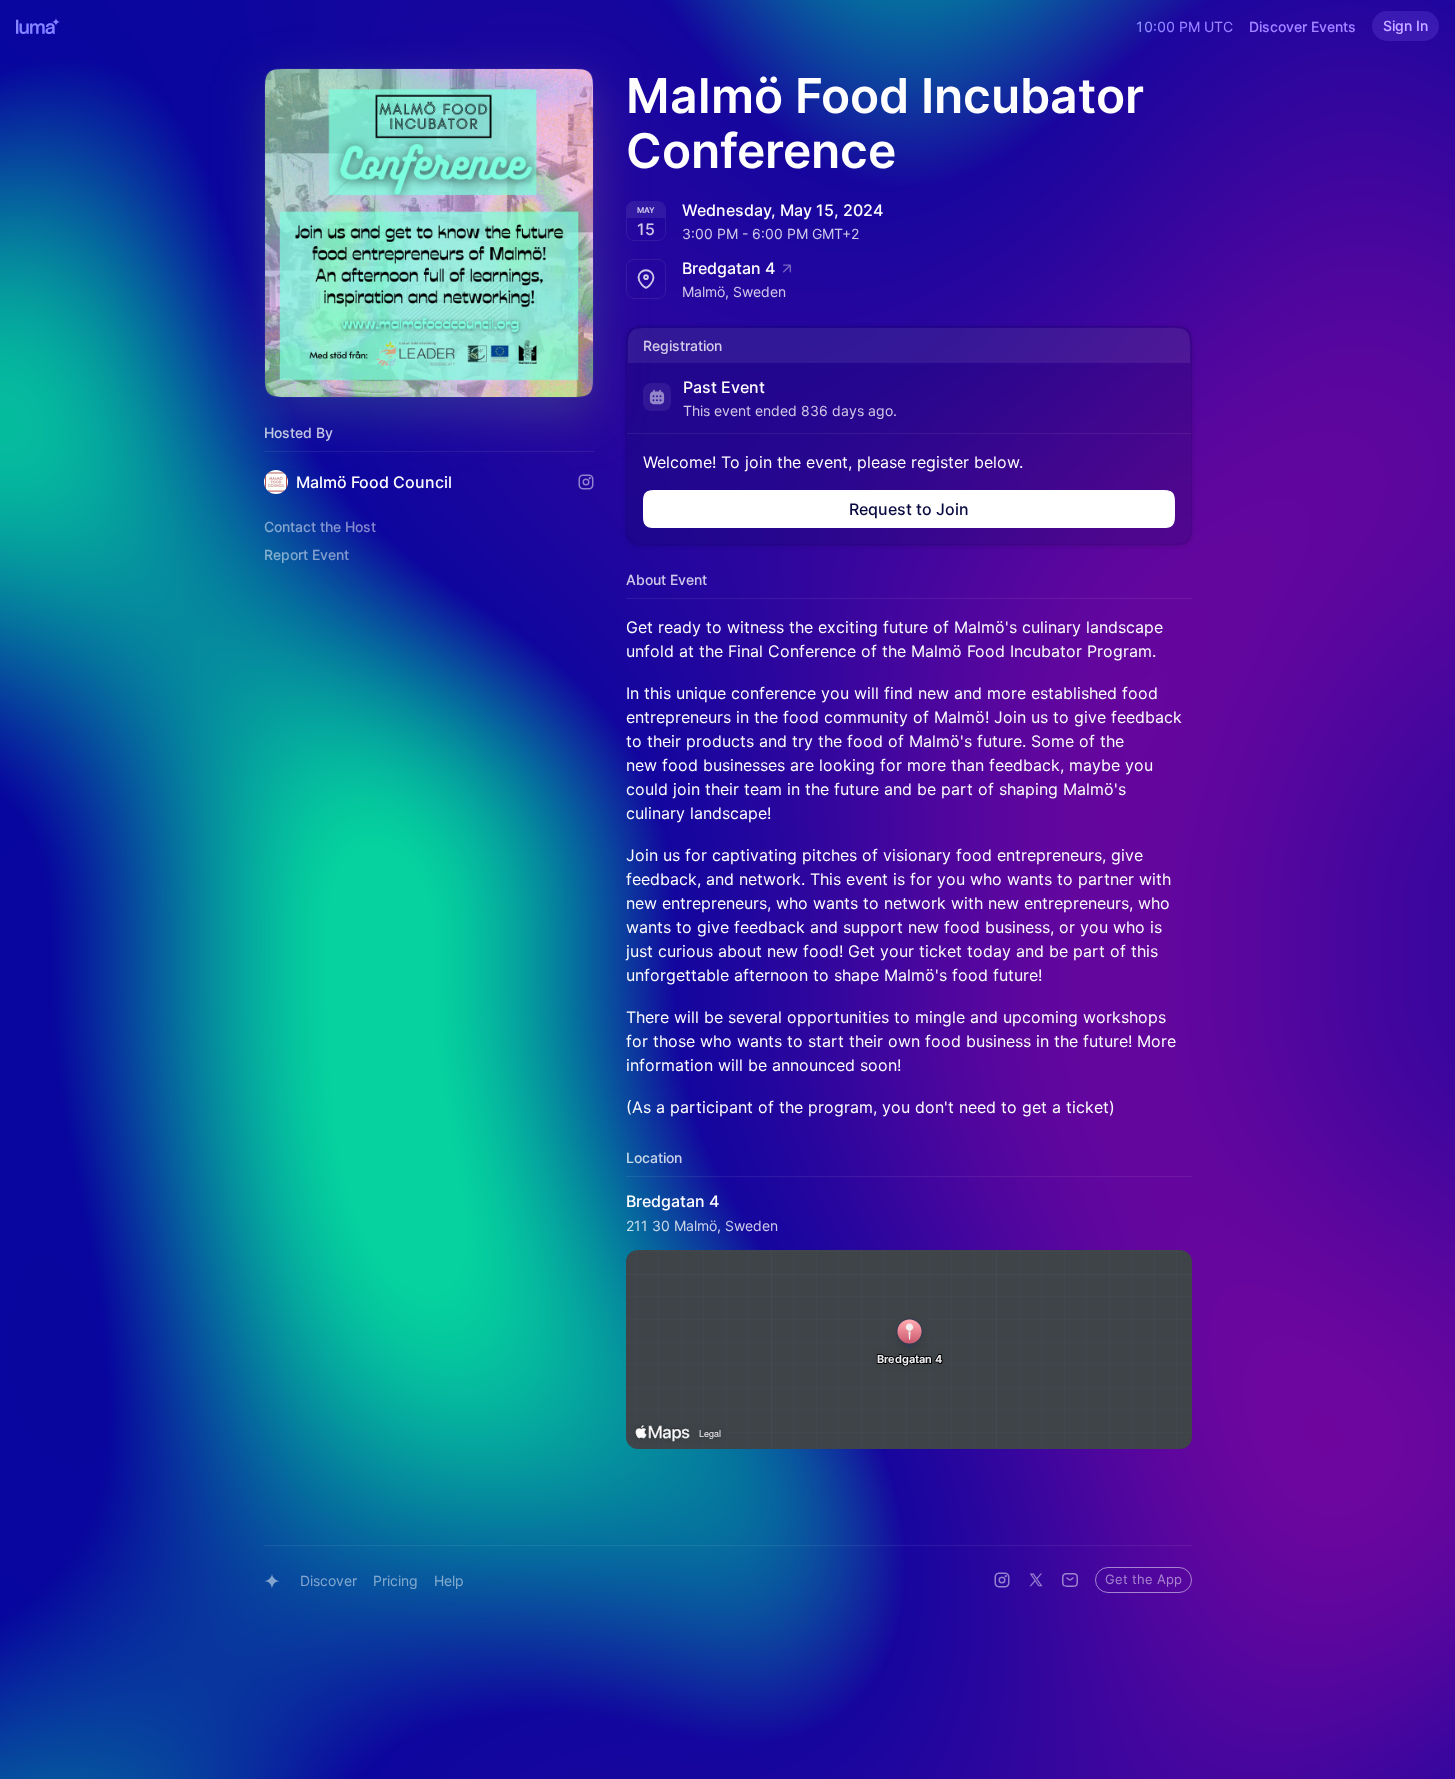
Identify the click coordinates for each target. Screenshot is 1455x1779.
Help (449, 1580)
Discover (328, 1580)
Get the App (1143, 1579)
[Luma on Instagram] (1002, 1580)
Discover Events (1302, 26)
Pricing (395, 1580)
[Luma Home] (38, 26)
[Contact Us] (1070, 1580)
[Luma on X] (1036, 1580)
